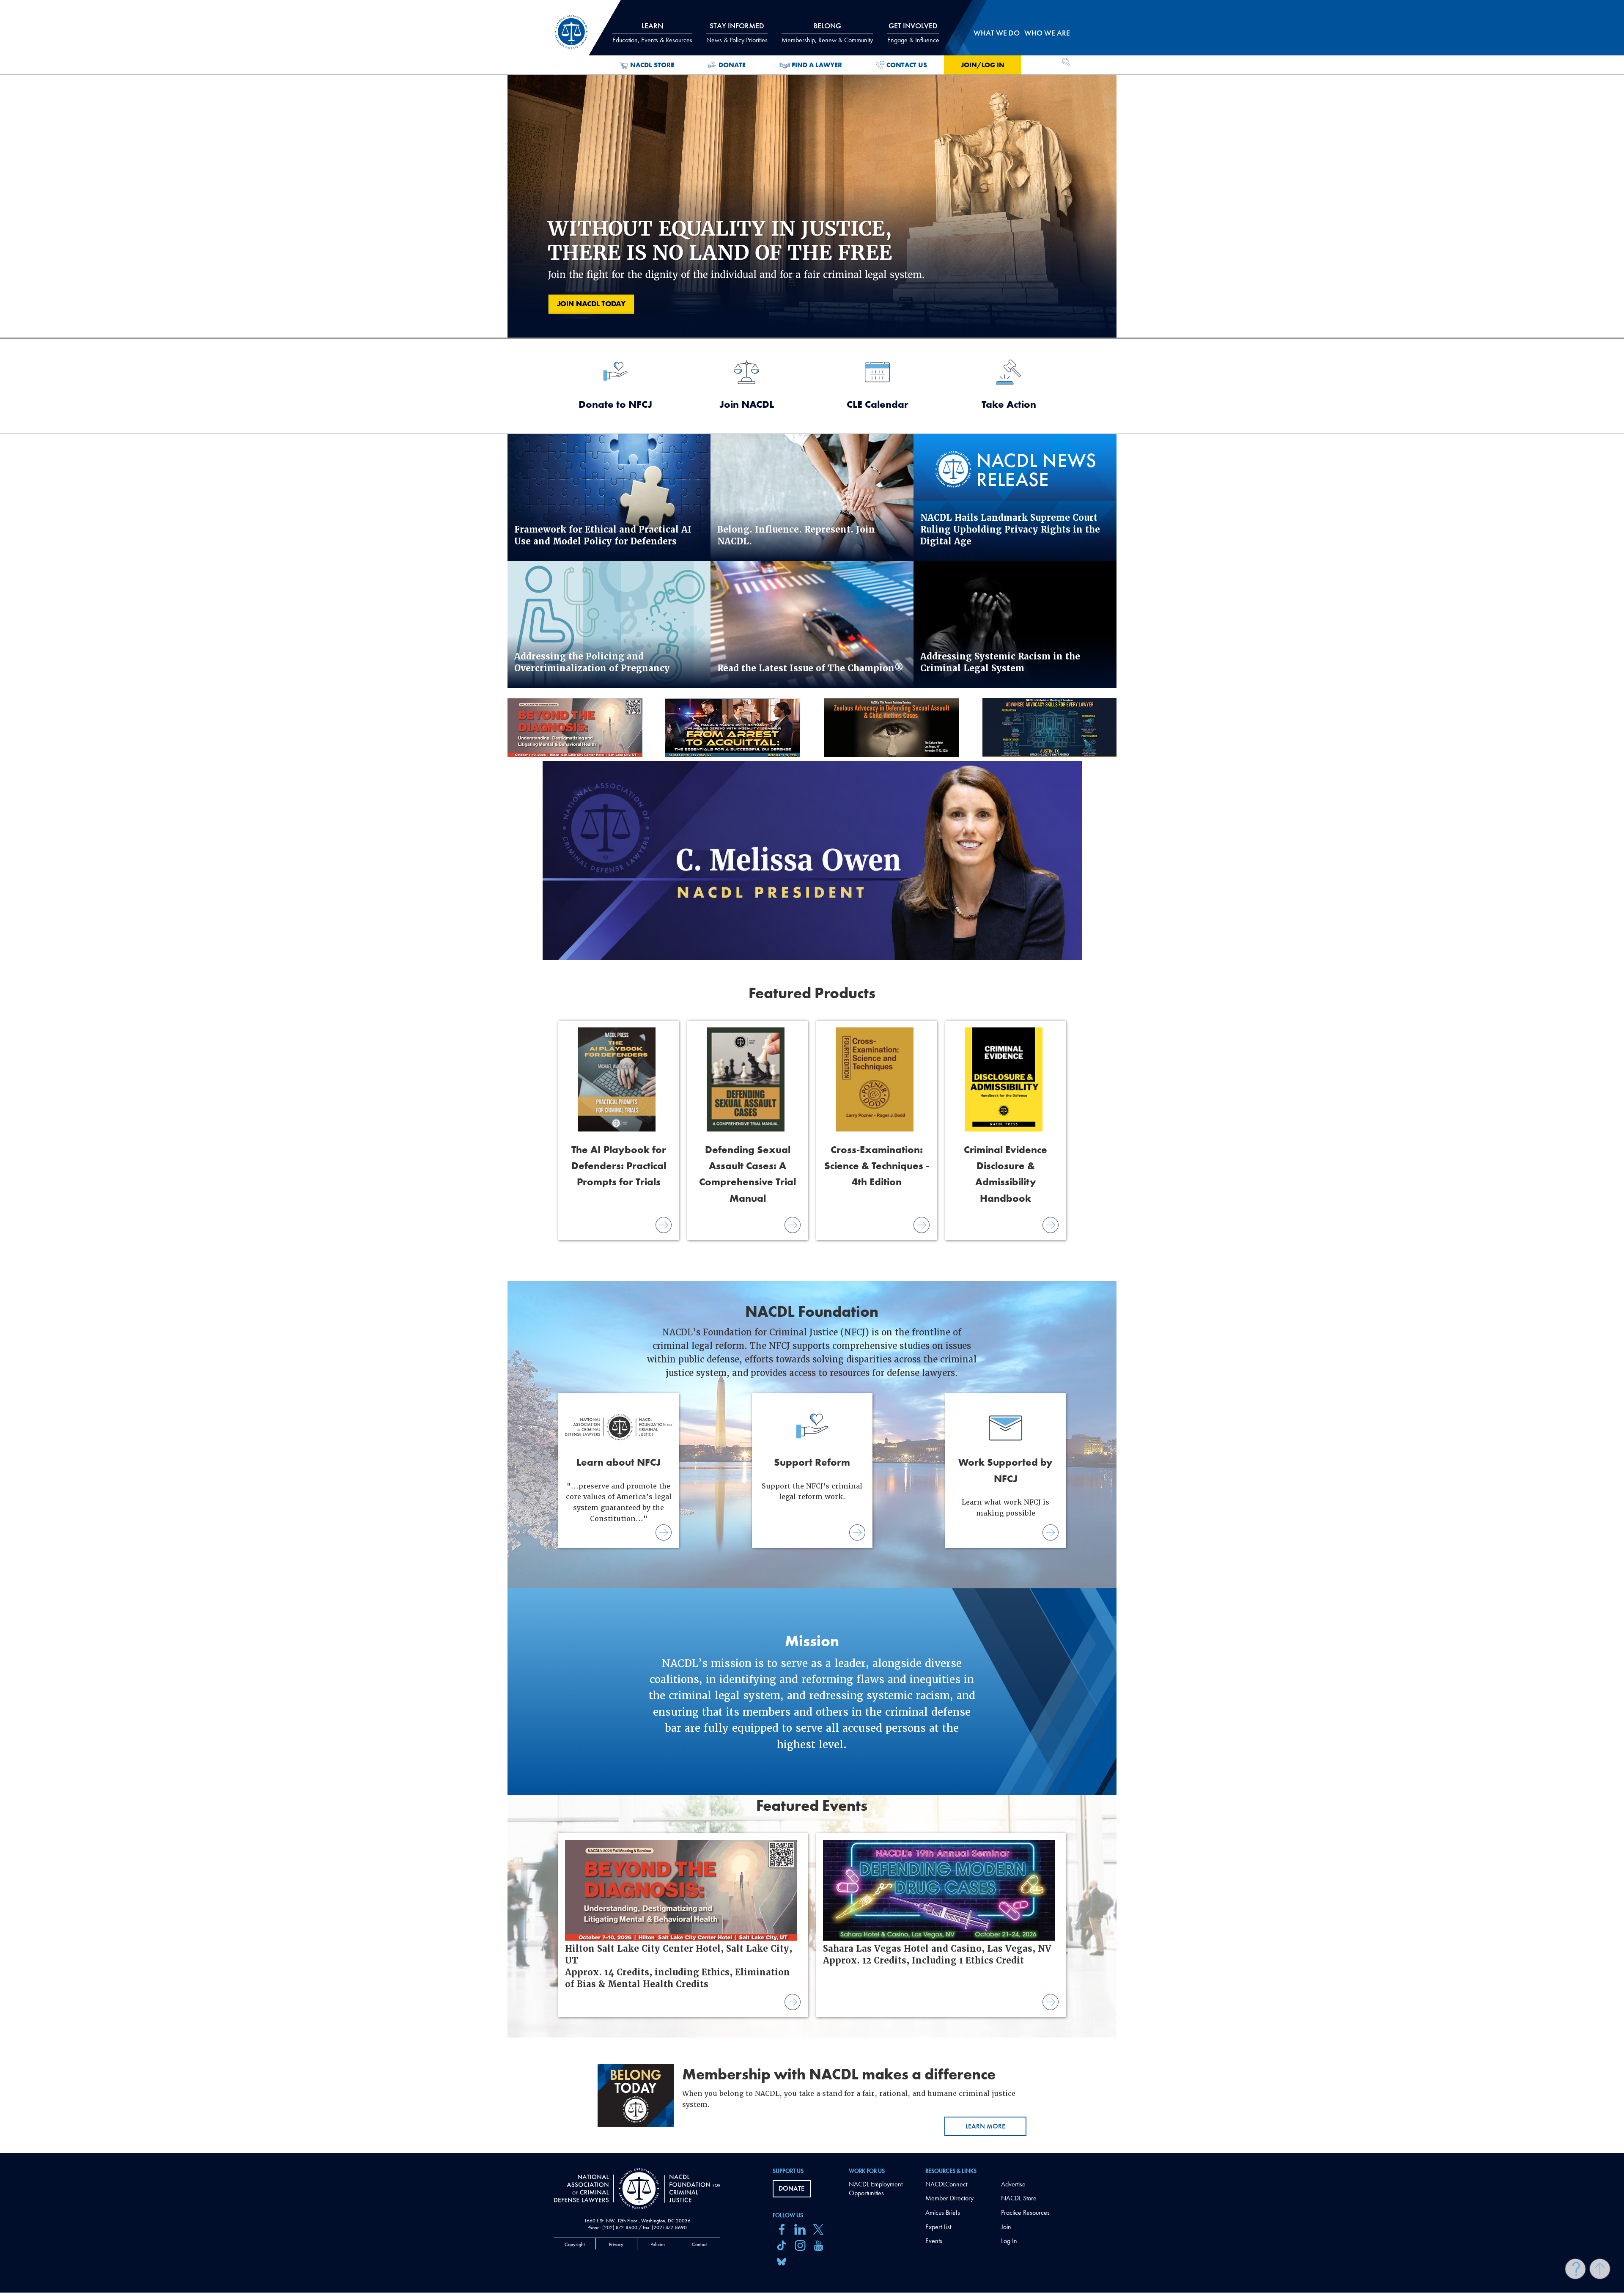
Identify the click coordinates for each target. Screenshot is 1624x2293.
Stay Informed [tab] (737, 33)
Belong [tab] (827, 33)
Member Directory (949, 2198)
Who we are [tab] (1047, 33)
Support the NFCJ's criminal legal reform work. (812, 1478)
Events (934, 2241)
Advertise (1013, 2184)
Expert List (938, 2227)
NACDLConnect (946, 2184)
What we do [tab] (997, 33)
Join (1006, 2227)
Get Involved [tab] (913, 33)
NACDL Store (652, 65)
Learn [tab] (652, 33)
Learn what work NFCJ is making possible (1005, 1486)
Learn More (985, 2126)
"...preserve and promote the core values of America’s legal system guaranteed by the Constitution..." (619, 1489)
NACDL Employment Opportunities (876, 2189)
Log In (1009, 2241)
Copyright (575, 2244)
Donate (732, 65)
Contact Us (907, 65)
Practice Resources (1025, 2212)
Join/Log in (983, 65)
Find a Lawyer (817, 65)
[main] (812, 1076)
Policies (658, 2244)
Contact (700, 2244)
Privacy (616, 2244)
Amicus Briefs (943, 2212)
